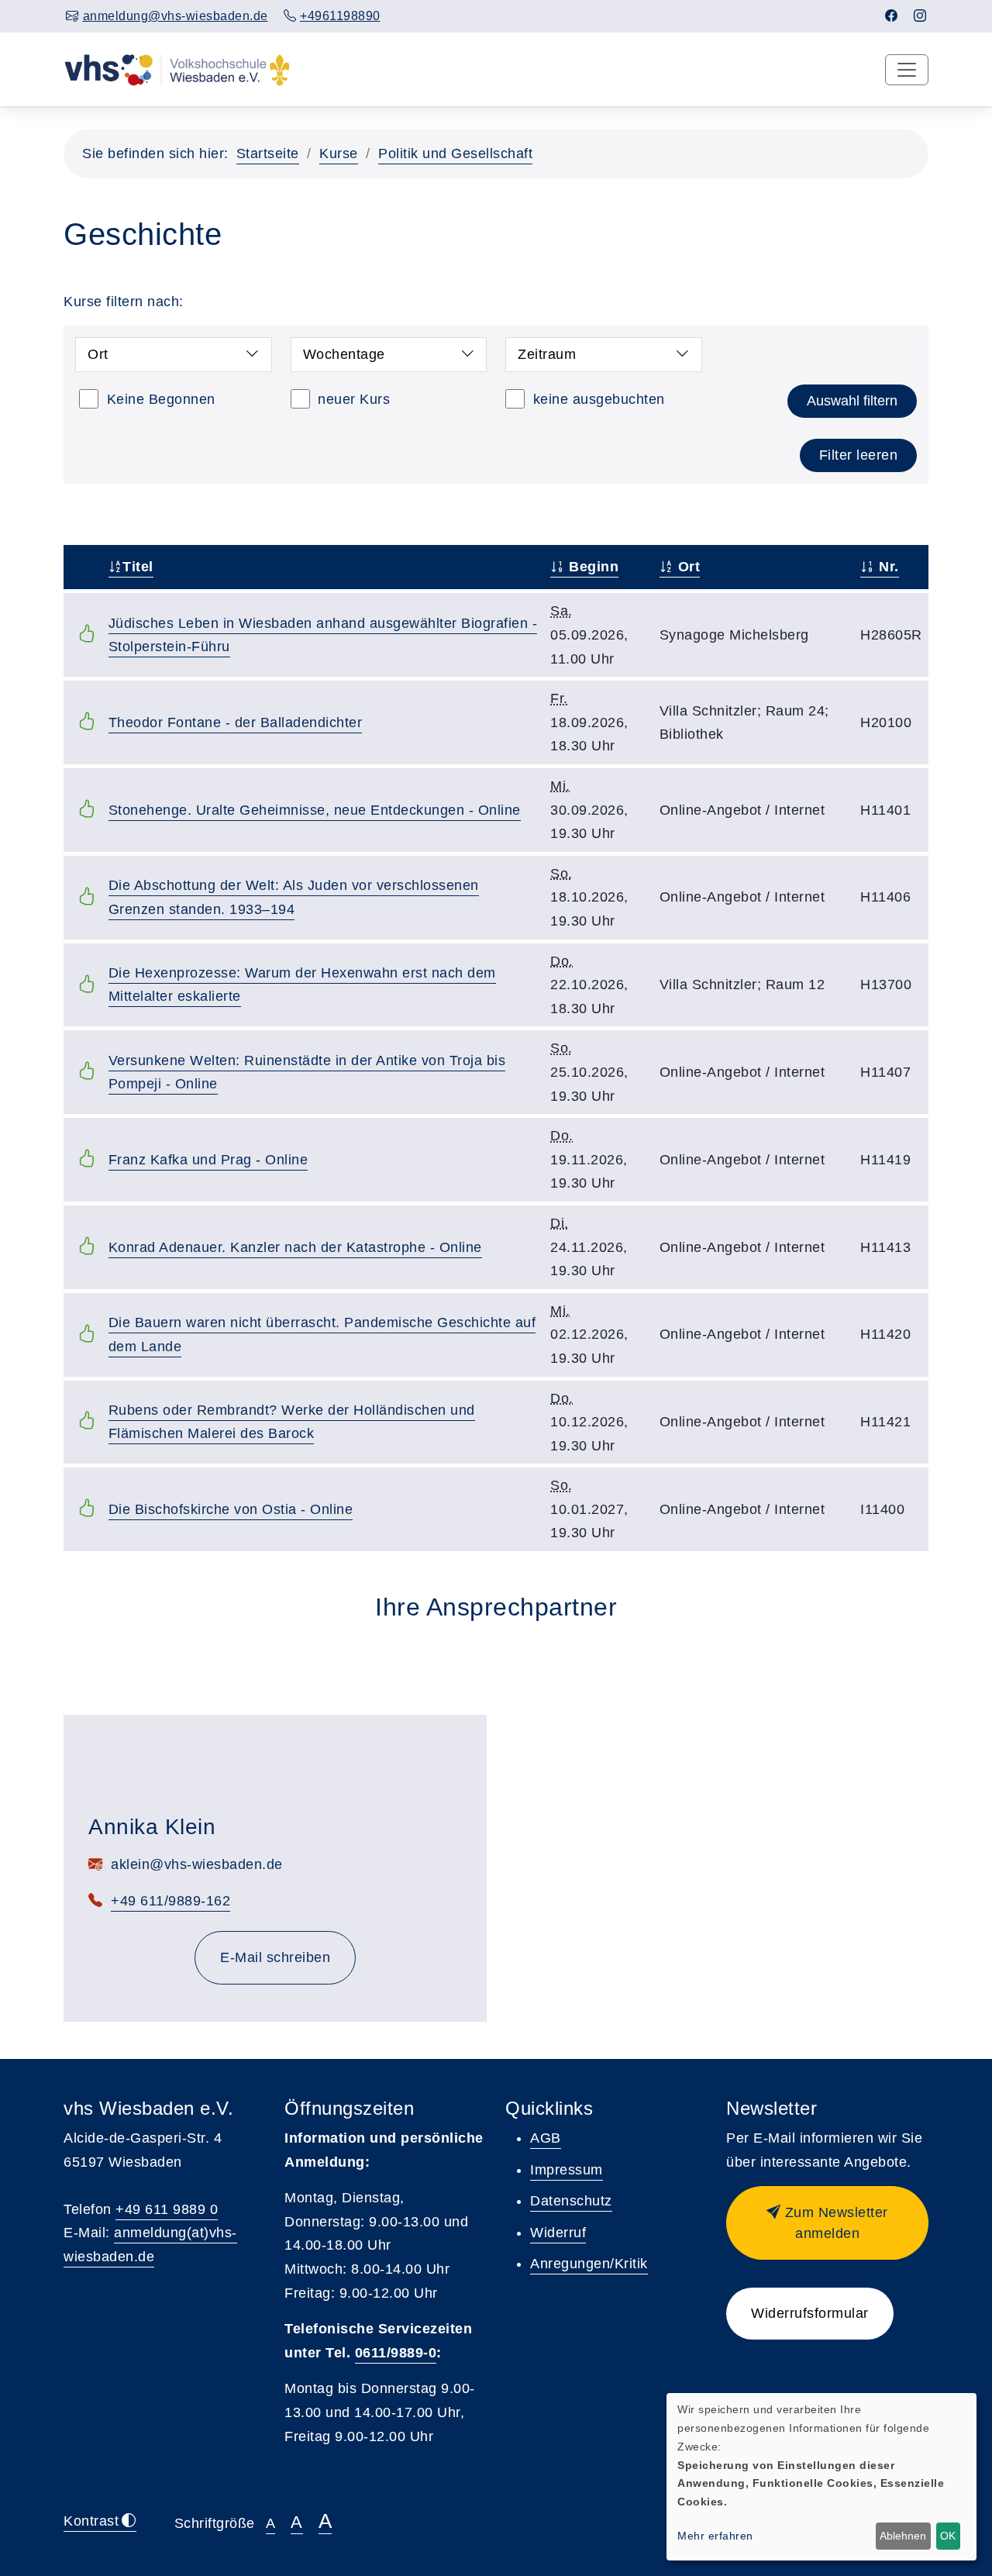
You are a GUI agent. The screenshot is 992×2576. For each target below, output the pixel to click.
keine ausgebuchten (599, 399)
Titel (138, 567)
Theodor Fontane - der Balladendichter (236, 722)
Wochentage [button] (344, 354)
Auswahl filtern (852, 401)
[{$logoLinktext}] (177, 69)
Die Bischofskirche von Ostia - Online (231, 1509)
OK (948, 2536)
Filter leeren (859, 455)
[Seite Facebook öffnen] (892, 16)
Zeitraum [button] (547, 354)
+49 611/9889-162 (170, 1901)
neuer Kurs (354, 399)
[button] (827, 2223)
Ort (687, 567)
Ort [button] (98, 354)
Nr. (887, 567)
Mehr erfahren (715, 2536)
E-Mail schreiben (275, 1957)
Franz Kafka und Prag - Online (208, 1160)
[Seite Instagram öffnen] (920, 16)
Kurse (339, 153)
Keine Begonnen (161, 399)
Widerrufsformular (810, 2313)
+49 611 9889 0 (167, 2209)
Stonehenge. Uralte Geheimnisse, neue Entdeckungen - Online (315, 810)
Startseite (268, 153)
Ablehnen (903, 2536)
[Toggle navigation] (907, 70)
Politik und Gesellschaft (455, 153)
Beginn (592, 567)
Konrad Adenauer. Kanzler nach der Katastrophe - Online (295, 1247)
